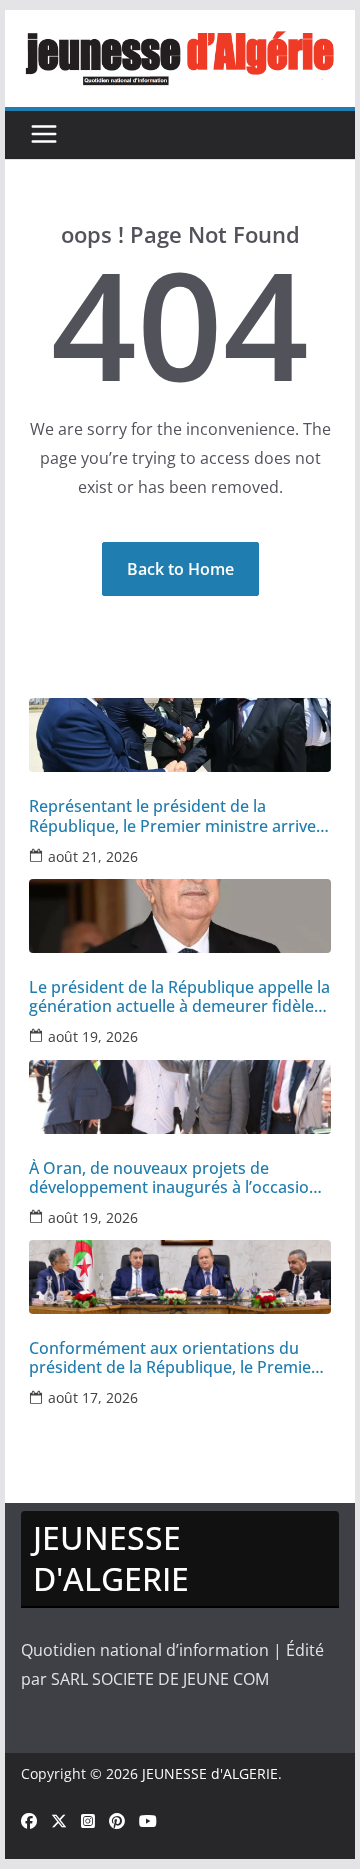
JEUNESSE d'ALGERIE (210, 1773)
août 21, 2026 (93, 856)
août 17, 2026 (93, 1397)
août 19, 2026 (93, 1036)
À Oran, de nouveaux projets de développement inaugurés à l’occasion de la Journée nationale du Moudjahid (174, 1178)
